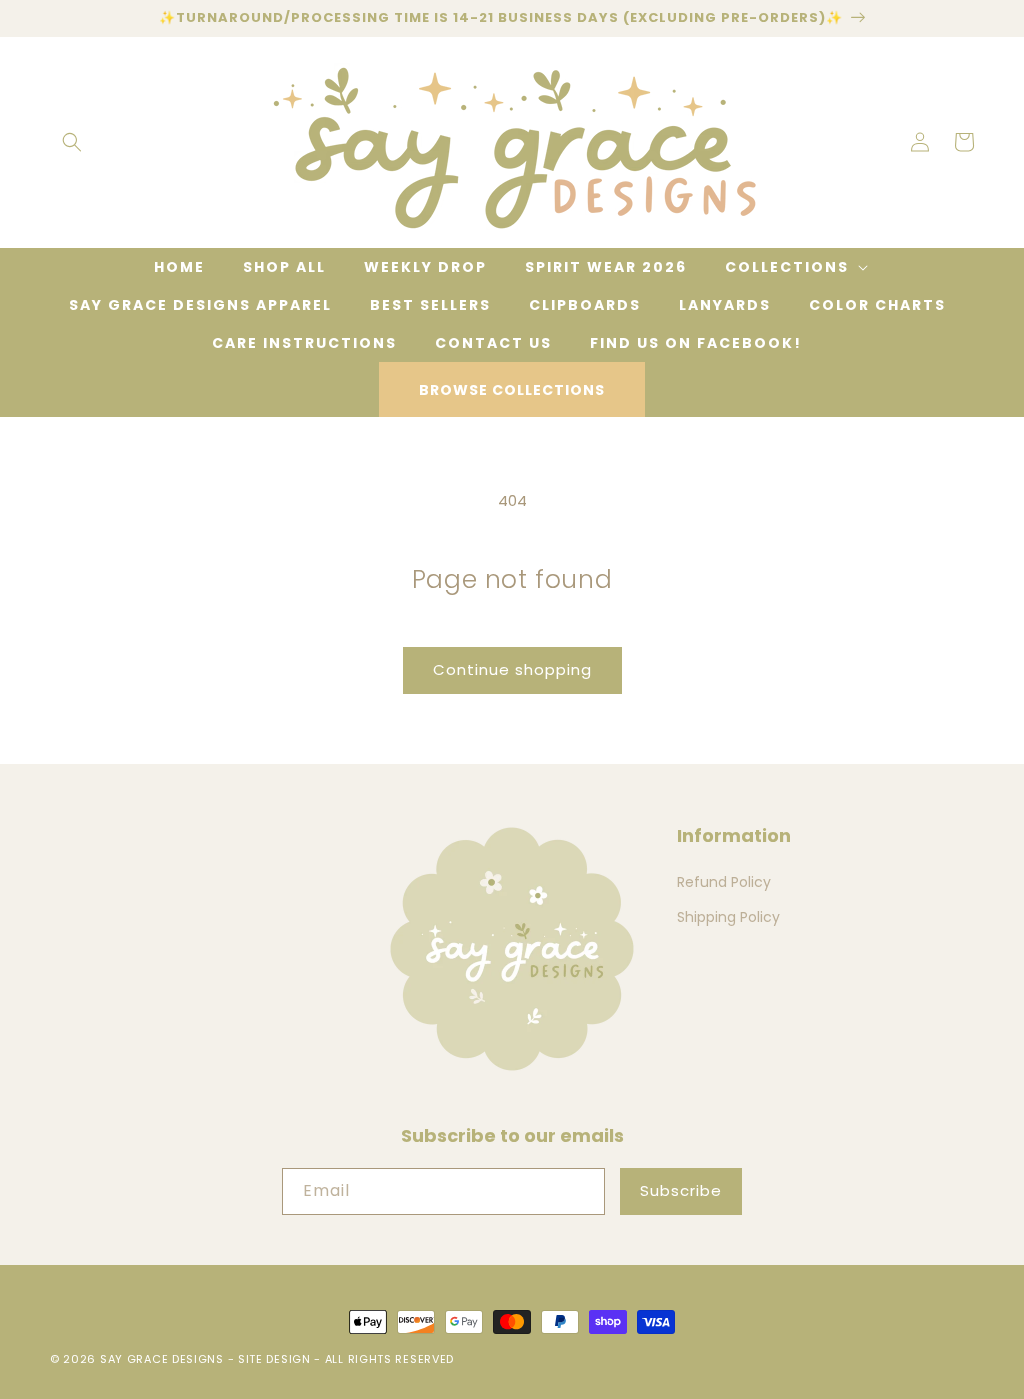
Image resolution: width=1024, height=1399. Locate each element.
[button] (72, 142)
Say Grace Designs (162, 1359)
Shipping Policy (728, 917)
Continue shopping (512, 669)
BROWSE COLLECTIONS (512, 390)
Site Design (274, 1359)
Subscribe (681, 1190)
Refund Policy (724, 882)
